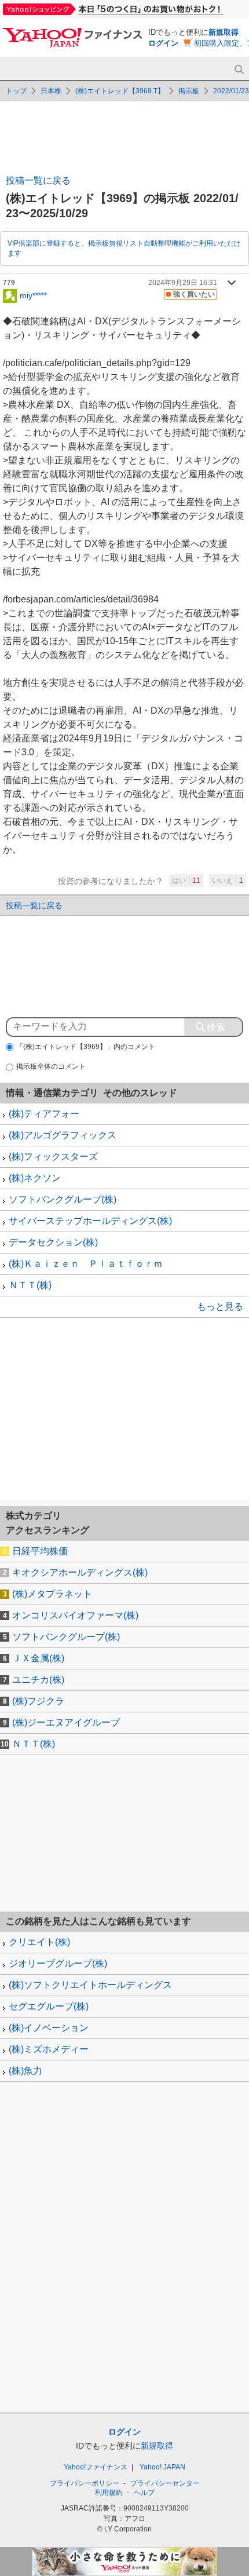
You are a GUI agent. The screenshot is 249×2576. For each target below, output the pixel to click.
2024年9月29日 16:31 (183, 283)
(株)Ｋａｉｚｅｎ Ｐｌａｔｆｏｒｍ (86, 1264)
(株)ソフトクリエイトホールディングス (90, 1985)
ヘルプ (144, 2493)
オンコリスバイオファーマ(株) (75, 1615)
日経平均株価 (40, 1551)
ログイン (163, 43)
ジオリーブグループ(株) (58, 1963)
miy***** (33, 295)
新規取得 (224, 32)
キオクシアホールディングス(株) (80, 1572)
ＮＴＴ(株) (30, 1285)
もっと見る (220, 1307)
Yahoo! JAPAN (162, 2467)
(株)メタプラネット (52, 1594)
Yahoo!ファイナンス (96, 2467)
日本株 (51, 91)
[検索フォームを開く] (239, 70)
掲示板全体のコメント (51, 1066)
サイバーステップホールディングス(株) (90, 1221)
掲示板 (189, 91)
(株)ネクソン (35, 1178)
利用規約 (109, 2493)
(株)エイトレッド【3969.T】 (120, 91)
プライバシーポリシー (85, 2483)
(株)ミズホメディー (49, 2049)
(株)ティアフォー (44, 1114)
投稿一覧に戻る (38, 180)
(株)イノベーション (49, 2028)
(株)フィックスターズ (53, 1157)
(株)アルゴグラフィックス (63, 1135)
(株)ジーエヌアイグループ (66, 1722)
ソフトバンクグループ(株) (63, 1199)
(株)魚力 (25, 2071)
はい (186, 880)
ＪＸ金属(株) (38, 1658)
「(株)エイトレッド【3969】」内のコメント (86, 1047)
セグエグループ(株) (49, 2006)
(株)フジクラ (38, 1701)
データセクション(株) (53, 1242)
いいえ (228, 880)
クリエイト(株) (39, 1942)
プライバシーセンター (165, 2483)
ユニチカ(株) (38, 1680)
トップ (16, 91)
